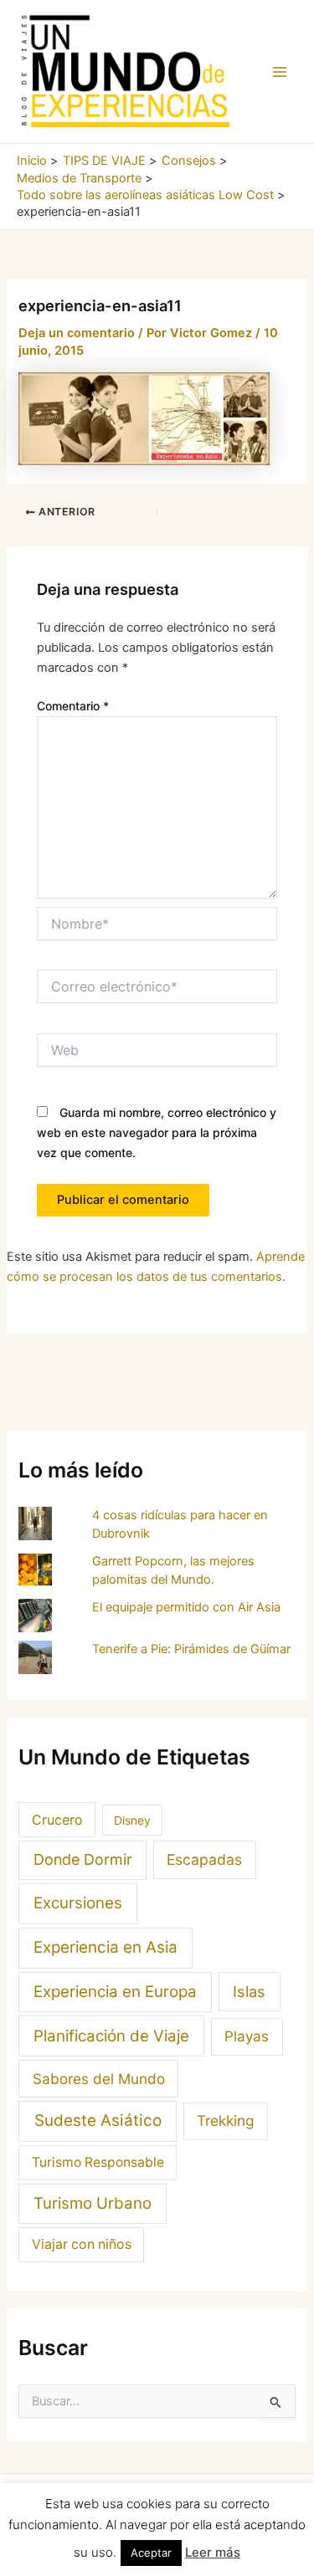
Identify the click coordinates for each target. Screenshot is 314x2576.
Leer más (213, 2552)
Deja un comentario (77, 333)
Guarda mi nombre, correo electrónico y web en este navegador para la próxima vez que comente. (157, 1132)
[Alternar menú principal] (280, 72)
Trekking (225, 2120)
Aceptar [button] (151, 2553)
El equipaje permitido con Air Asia (186, 1607)
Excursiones (78, 1903)
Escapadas (204, 1859)
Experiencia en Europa (115, 1992)
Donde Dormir (83, 1859)
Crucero (57, 1820)
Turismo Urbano (93, 2203)
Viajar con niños (82, 2244)
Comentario (73, 706)
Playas (247, 2036)
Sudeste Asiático (98, 2120)
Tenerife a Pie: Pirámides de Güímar (191, 1649)
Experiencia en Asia (106, 1947)
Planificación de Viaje (111, 2036)
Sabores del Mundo (99, 2079)
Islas (249, 1991)
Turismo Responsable (98, 2162)
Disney (132, 1820)
